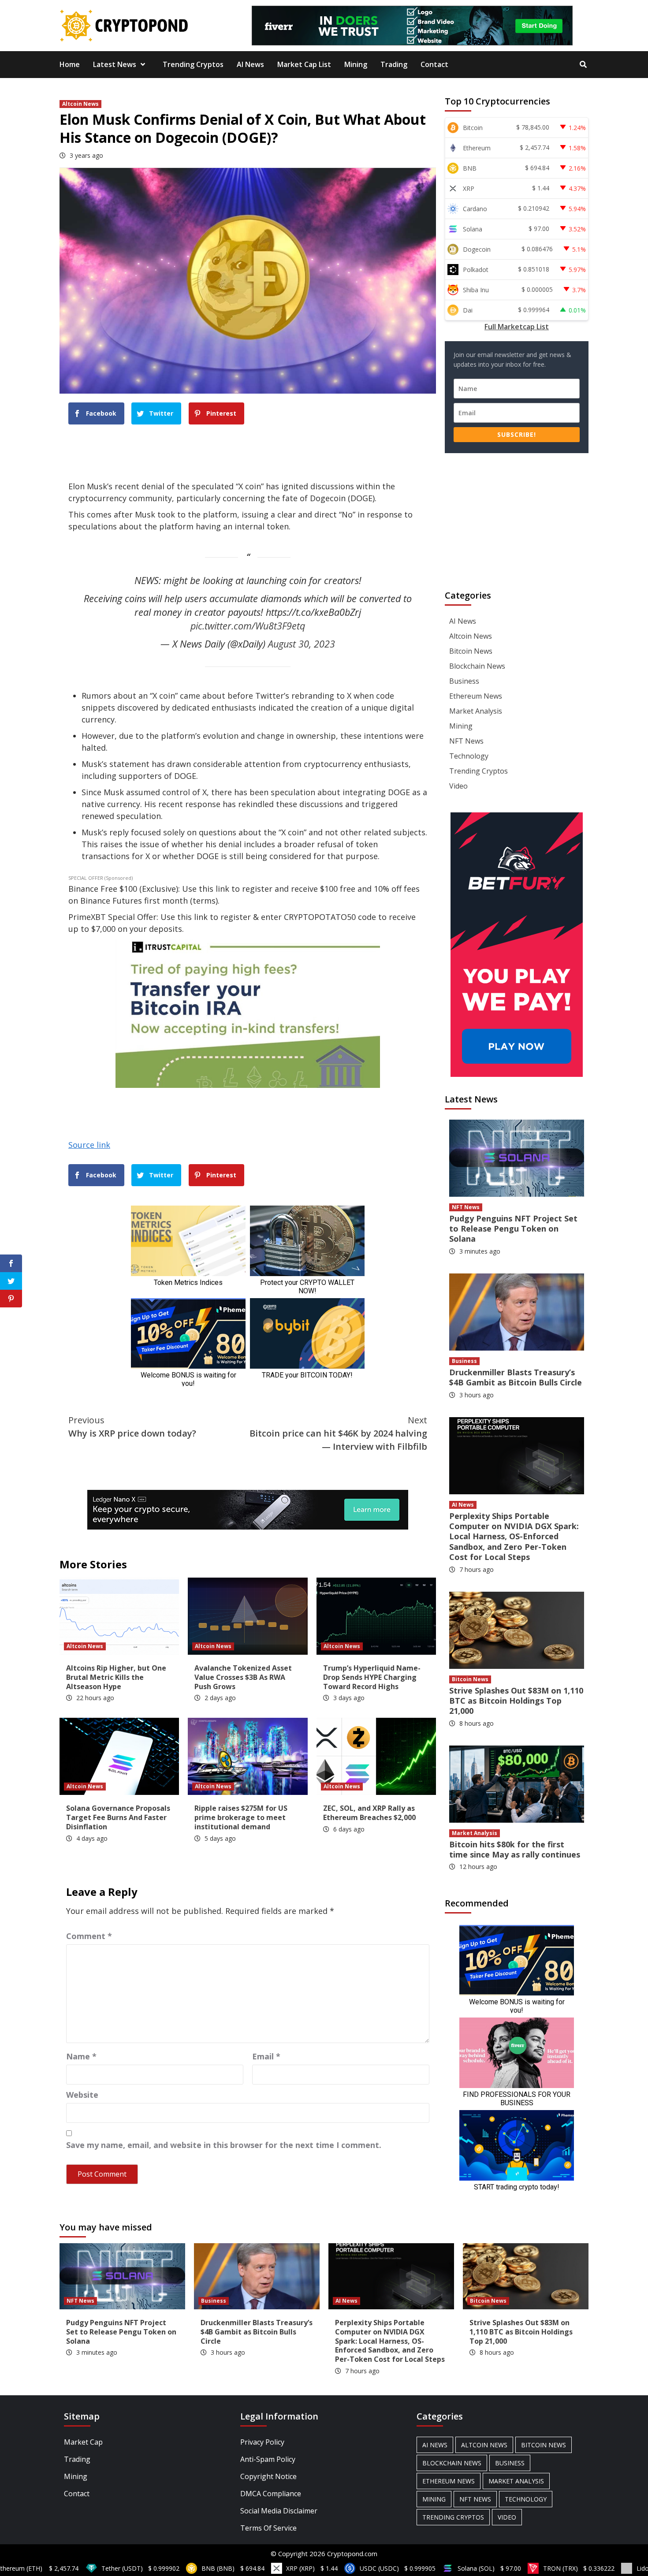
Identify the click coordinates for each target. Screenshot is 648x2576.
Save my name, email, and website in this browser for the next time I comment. (224, 2145)
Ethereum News (476, 696)
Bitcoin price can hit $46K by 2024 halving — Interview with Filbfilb (338, 1433)
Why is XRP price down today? (132, 1427)
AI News (250, 64)
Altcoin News (80, 104)
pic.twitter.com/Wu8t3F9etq (248, 626)
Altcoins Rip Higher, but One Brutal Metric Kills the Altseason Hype (116, 1677)
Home (70, 64)
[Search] (583, 64)
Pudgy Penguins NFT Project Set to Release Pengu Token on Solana (513, 1229)
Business (464, 681)
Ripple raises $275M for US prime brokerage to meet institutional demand (241, 1817)
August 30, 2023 (302, 644)
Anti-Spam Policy (268, 2459)
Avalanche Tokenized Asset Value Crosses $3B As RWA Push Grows (243, 1677)
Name (81, 2056)
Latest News (115, 64)
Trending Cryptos (193, 64)
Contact (434, 64)
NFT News (466, 741)
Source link (89, 1145)
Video (458, 786)
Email (266, 2056)
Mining (356, 64)
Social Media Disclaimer (279, 2511)
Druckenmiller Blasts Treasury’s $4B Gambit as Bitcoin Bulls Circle (516, 1377)
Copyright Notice (268, 2476)
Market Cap (83, 2442)
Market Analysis (476, 711)
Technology (469, 756)
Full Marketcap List (517, 327)
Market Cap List (304, 64)
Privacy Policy (262, 2442)
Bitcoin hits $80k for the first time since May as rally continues (515, 1849)
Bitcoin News (471, 651)
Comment (89, 1936)
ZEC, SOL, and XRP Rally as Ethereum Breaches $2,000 (369, 1813)
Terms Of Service (268, 2528)
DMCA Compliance (271, 2494)
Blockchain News (477, 666)
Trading (394, 64)
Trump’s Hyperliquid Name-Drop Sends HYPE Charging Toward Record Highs (372, 1677)
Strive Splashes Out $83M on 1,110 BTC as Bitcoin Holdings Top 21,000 (516, 1701)
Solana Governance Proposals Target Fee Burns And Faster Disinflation (118, 1817)
